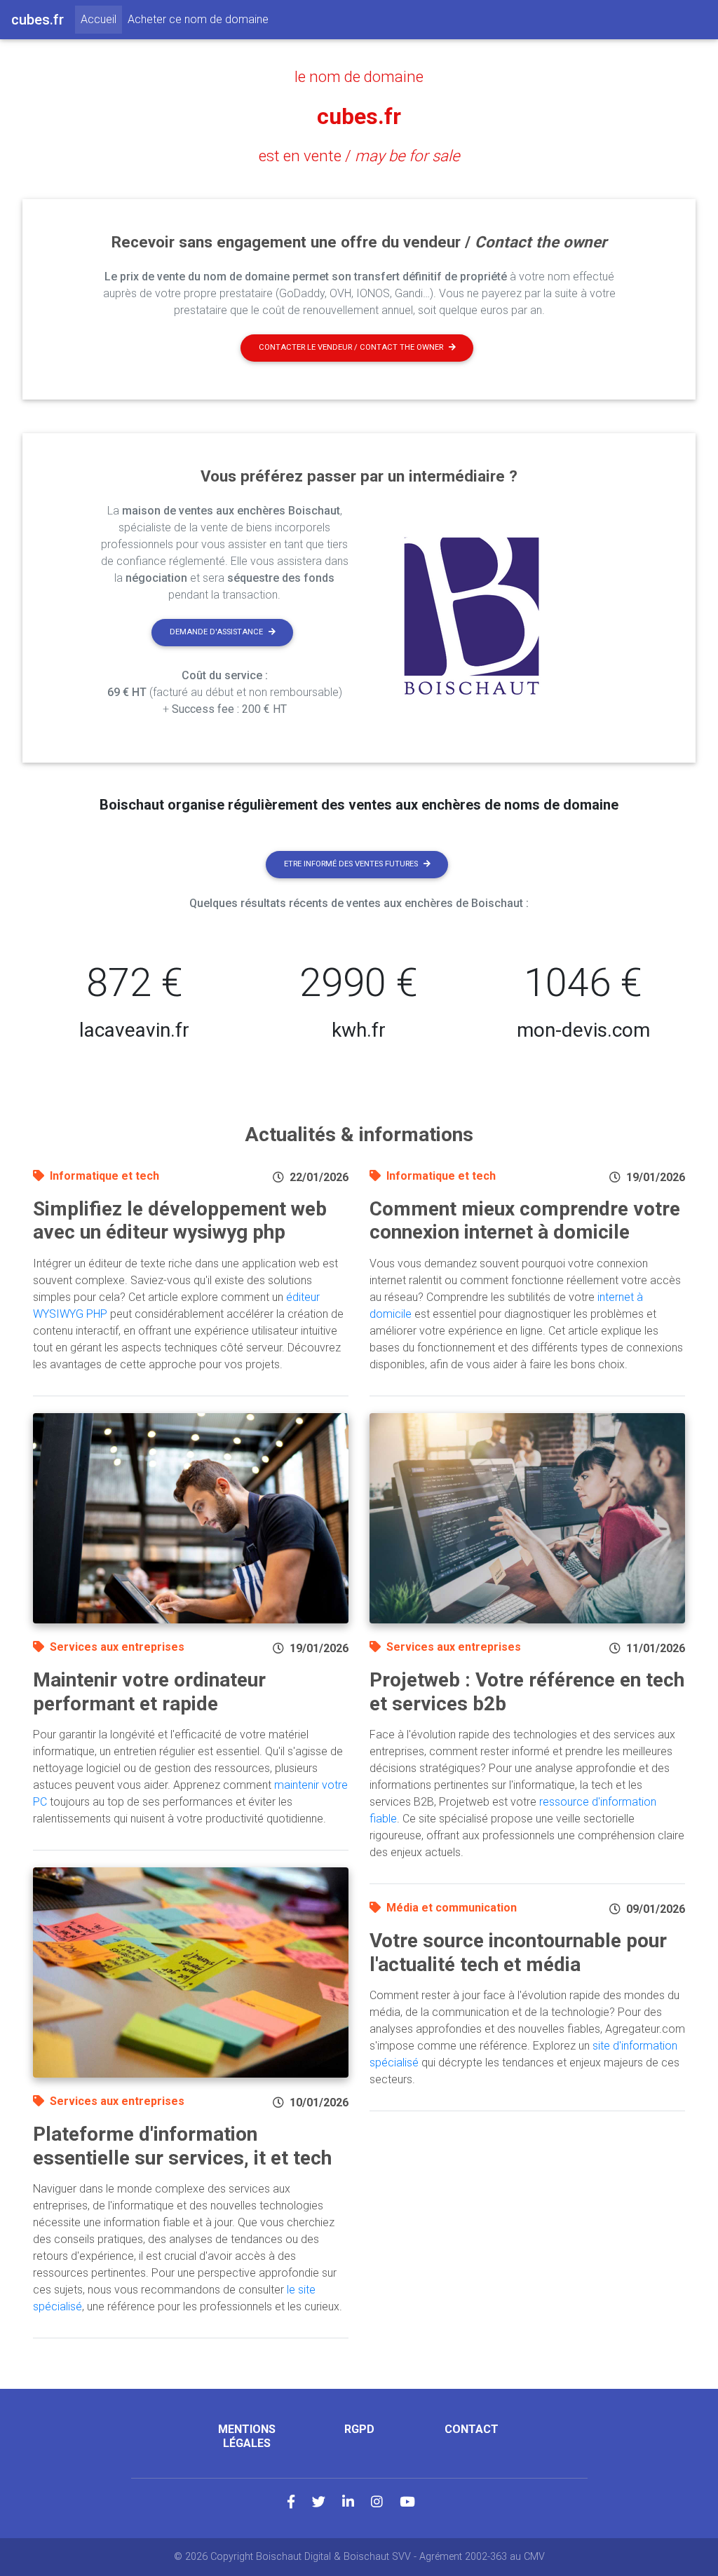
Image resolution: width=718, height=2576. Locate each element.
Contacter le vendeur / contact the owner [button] (351, 347)
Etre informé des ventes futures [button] (351, 864)
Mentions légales (247, 2436)
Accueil (101, 19)
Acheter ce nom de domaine (198, 19)
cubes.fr (359, 116)
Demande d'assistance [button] (216, 632)
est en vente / (359, 156)
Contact (472, 2429)
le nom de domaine (359, 76)
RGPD (359, 2429)
